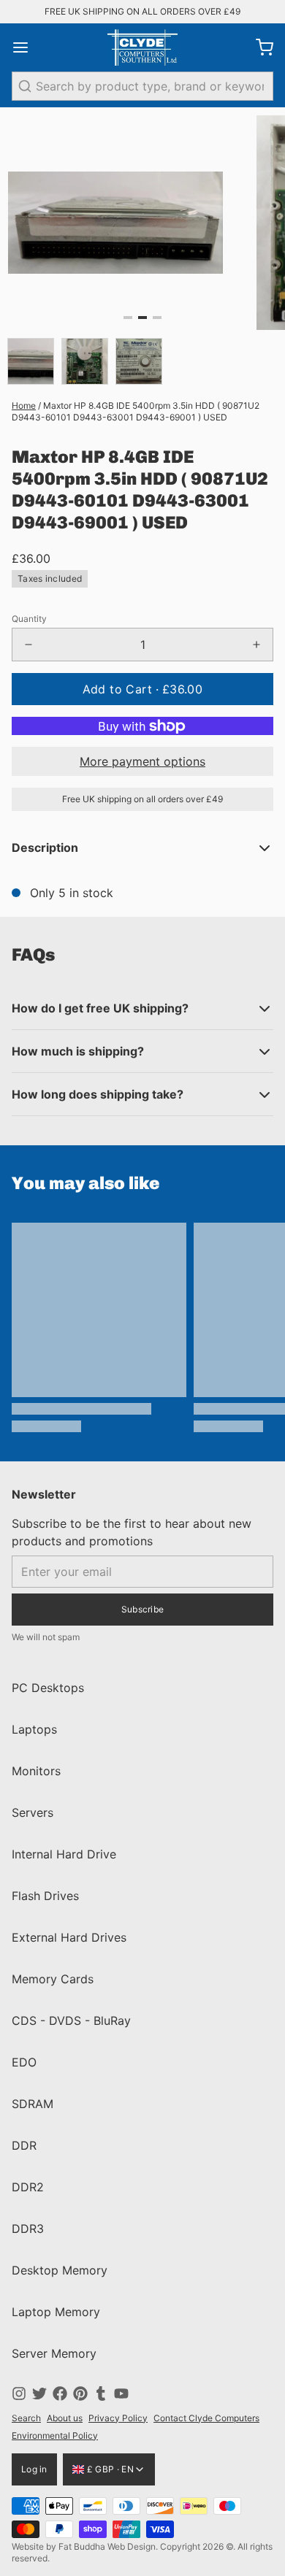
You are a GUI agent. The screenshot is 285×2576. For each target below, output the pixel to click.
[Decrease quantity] (28, 645)
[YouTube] (121, 2394)
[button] (142, 689)
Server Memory (54, 2353)
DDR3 (28, 2229)
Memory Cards (53, 1979)
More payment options (142, 761)
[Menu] (26, 47)
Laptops (34, 1729)
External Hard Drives (69, 1937)
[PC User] (142, 47)
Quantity (29, 619)
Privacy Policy (118, 2418)
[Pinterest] (80, 2394)
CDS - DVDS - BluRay (71, 2021)
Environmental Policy (55, 2435)
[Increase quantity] (256, 645)
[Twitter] (39, 2394)
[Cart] (259, 47)
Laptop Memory (56, 2312)
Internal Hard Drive (64, 1854)
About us (65, 2418)
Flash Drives (45, 1896)
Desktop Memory (60, 2270)
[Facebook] (60, 2394)
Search (26, 2418)
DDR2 (28, 2187)
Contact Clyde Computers (206, 2418)
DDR (24, 2145)
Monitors (36, 1771)
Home (24, 405)
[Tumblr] (101, 2394)
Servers (33, 1812)
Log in (34, 2469)
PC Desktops (48, 1688)
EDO (24, 2062)
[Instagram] (19, 2394)
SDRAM (33, 2104)
